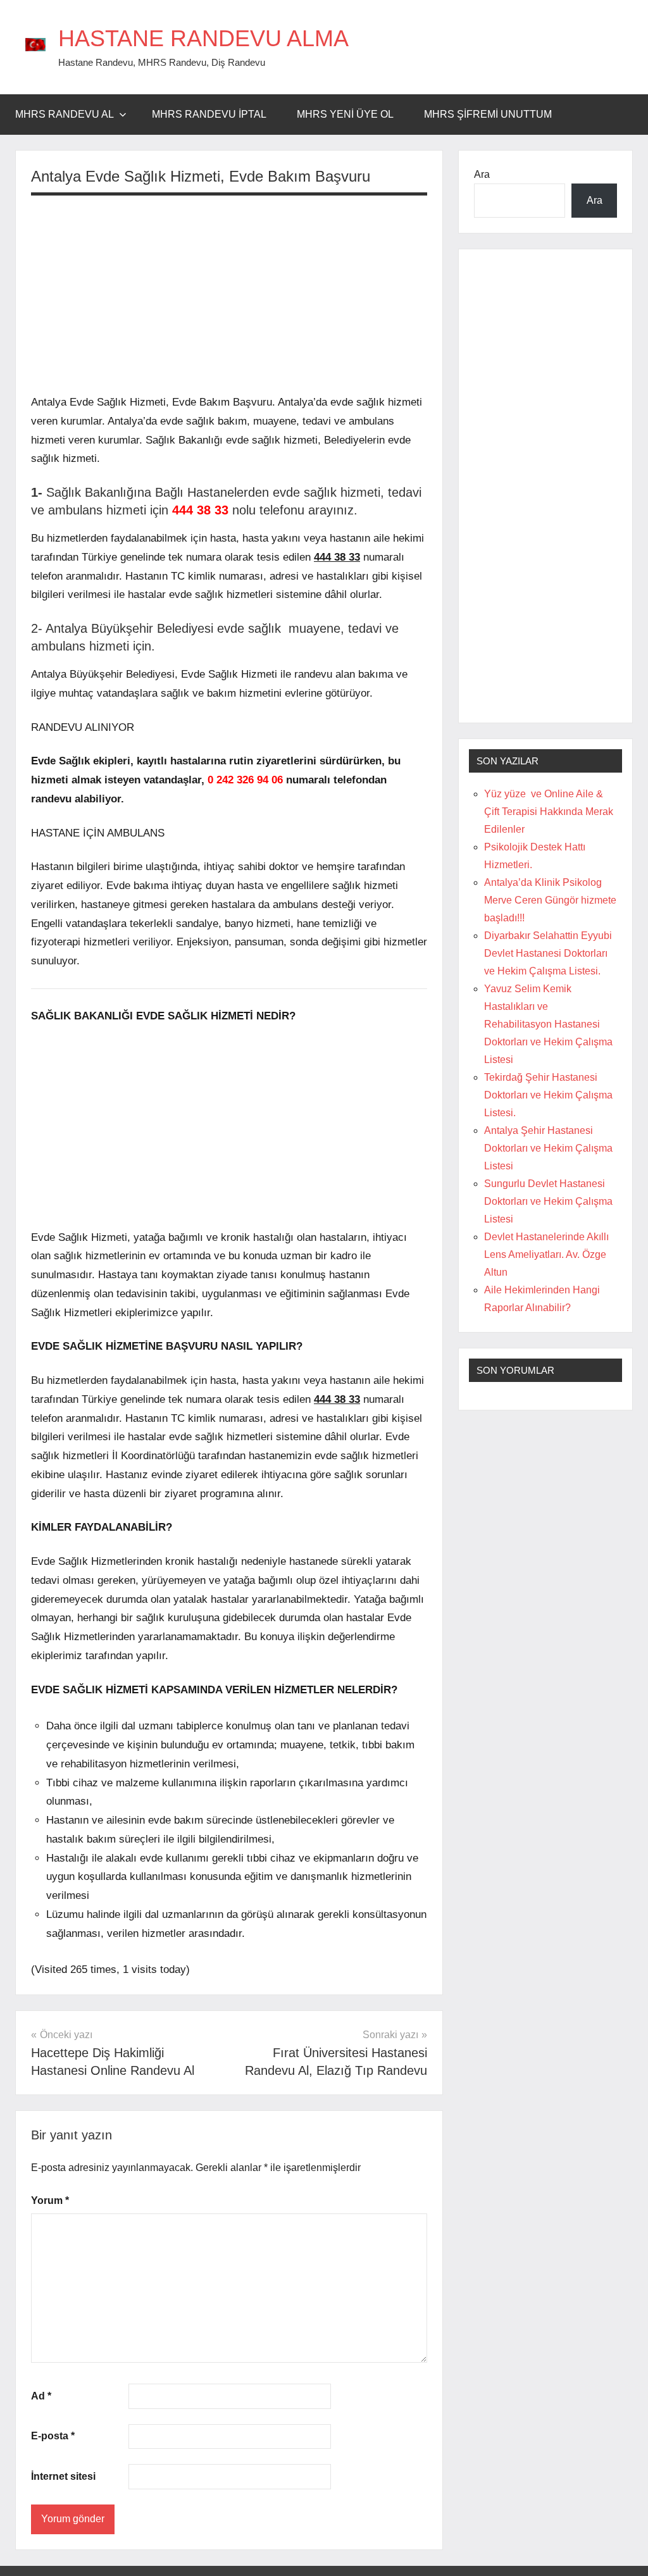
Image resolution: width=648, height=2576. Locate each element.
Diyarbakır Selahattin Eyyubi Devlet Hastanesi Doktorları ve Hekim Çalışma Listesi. (548, 953)
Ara (482, 174)
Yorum (50, 2200)
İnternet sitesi (63, 2476)
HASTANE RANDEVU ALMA (203, 38)
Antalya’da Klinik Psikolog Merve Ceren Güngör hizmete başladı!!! (550, 900)
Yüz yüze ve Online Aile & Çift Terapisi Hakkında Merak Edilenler (549, 812)
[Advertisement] (229, 294)
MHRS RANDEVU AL (65, 114)
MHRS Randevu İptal (209, 114)
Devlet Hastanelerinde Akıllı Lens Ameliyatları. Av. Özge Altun (546, 1254)
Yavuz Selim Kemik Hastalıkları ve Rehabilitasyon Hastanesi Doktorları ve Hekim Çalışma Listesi (548, 1024)
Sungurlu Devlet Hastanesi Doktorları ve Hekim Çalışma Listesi (548, 1201)
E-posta (53, 2436)
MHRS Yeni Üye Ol (345, 114)
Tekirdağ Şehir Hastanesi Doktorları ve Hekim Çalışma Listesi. (548, 1095)
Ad (41, 2396)
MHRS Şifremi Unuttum (488, 114)
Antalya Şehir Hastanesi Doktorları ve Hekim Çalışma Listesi (548, 1148)
